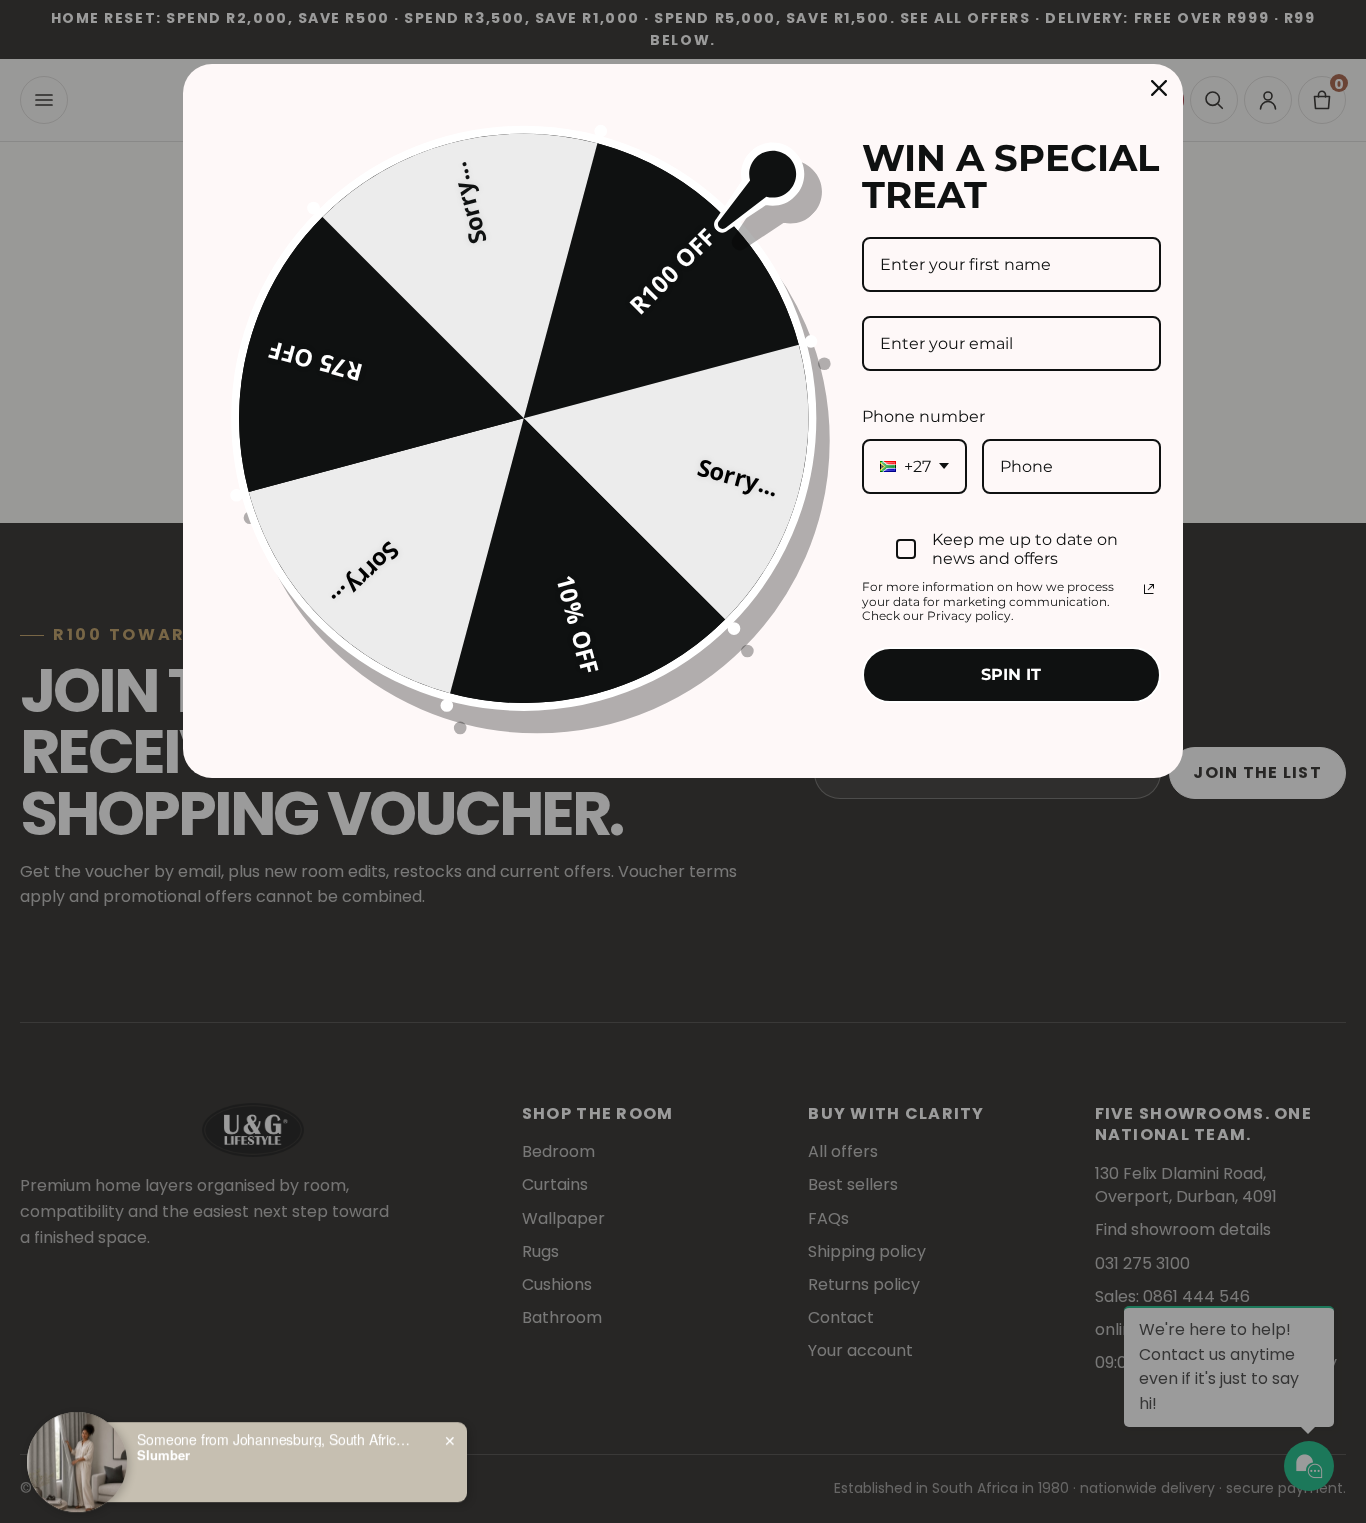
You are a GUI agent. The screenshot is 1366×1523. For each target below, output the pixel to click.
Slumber (163, 1447)
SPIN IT (1011, 674)
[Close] (1159, 88)
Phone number (923, 416)
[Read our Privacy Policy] (1149, 589)
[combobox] (914, 466)
